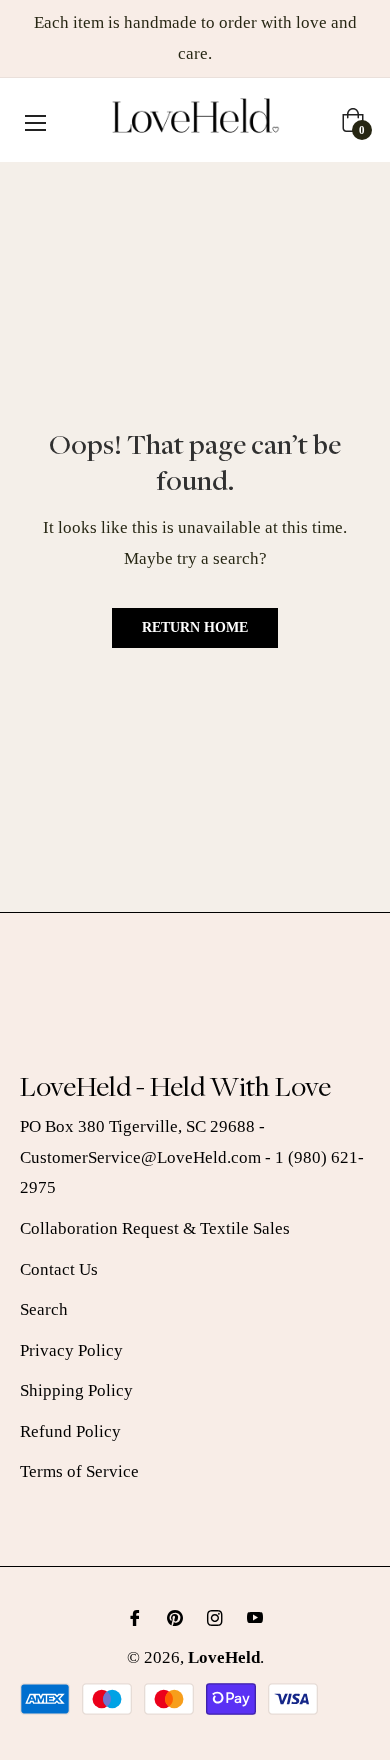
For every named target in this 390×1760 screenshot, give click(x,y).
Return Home (195, 627)
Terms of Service (79, 1471)
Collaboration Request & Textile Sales (155, 1228)
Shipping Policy (76, 1390)
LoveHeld (224, 1657)
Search (44, 1309)
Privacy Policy (71, 1350)
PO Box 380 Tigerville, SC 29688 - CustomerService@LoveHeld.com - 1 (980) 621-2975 (192, 1157)
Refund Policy (70, 1431)
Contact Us (59, 1269)
